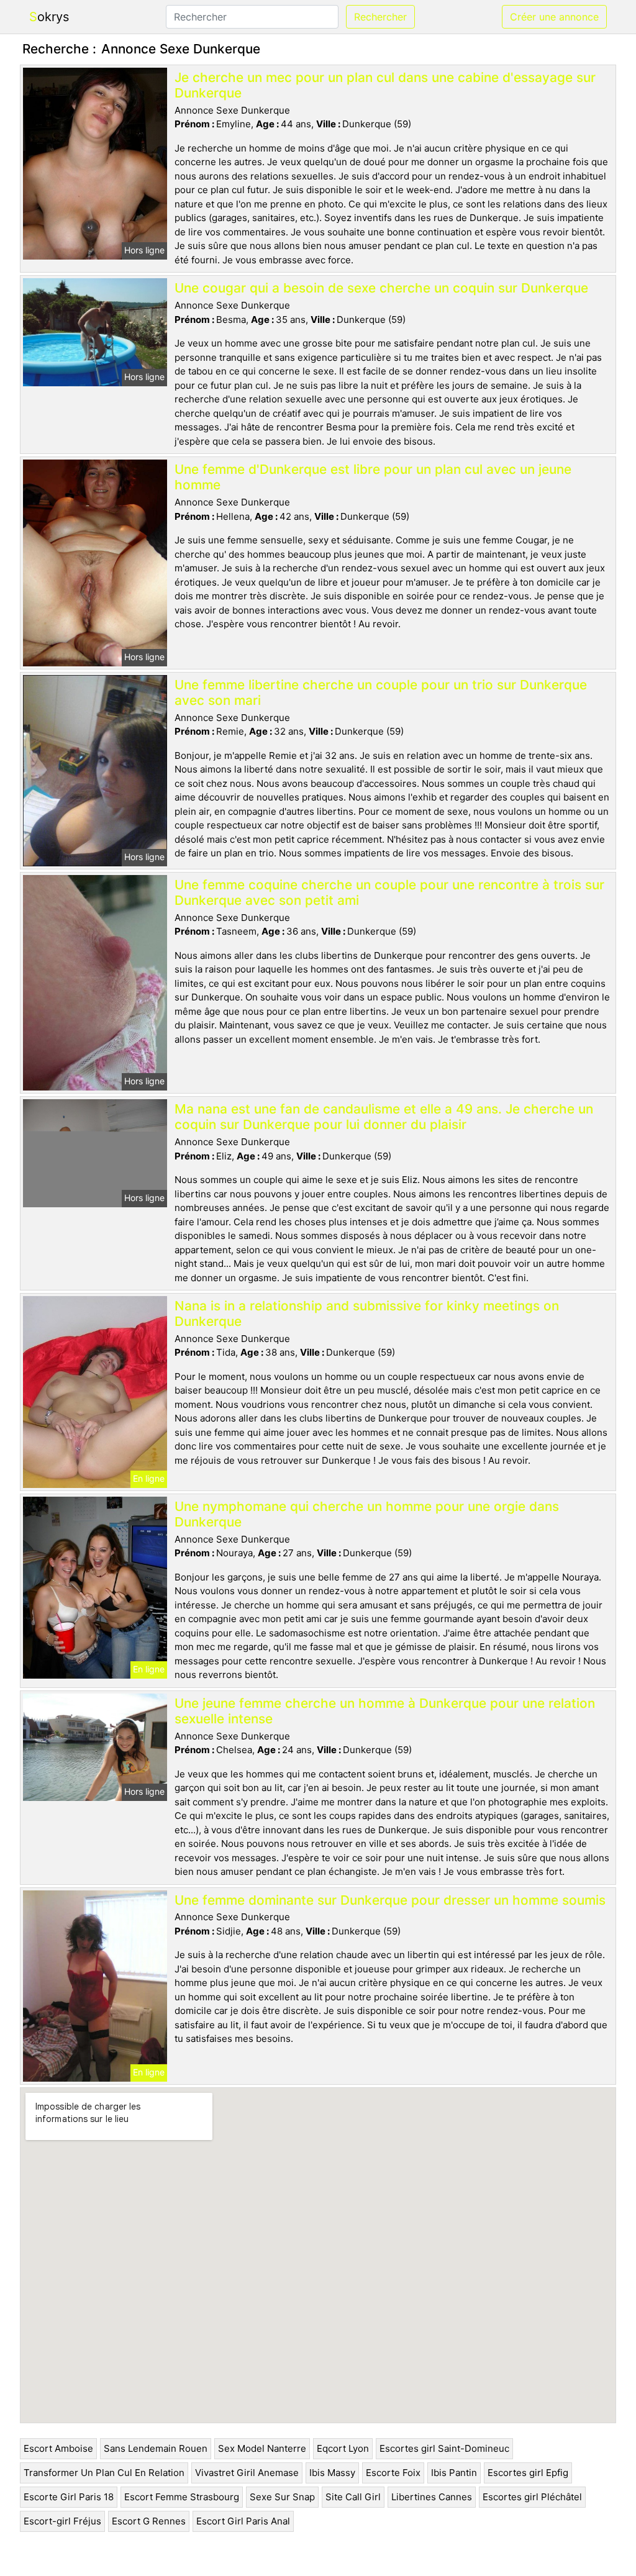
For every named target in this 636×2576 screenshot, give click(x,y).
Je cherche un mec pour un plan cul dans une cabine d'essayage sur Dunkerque (385, 85)
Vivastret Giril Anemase (247, 2473)
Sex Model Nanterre (262, 2448)
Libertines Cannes (432, 2497)
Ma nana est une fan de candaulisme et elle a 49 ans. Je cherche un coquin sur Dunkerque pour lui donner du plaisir (384, 1117)
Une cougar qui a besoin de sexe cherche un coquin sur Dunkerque (381, 288)
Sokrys (49, 17)
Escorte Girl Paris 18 (69, 2497)
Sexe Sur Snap (282, 2497)
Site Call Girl (353, 2497)
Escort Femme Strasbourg (182, 2497)
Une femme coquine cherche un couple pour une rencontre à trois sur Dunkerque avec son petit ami (389, 892)
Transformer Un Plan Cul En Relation (104, 2473)
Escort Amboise (58, 2448)
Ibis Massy (332, 2473)
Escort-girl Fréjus (62, 2521)
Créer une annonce (554, 17)
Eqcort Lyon (343, 2448)
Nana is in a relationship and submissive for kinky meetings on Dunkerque (367, 1313)
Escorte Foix (393, 2473)
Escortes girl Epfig (528, 2473)
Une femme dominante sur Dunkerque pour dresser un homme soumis (390, 1900)
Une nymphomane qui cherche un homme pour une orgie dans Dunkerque (367, 1514)
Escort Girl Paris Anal (243, 2521)
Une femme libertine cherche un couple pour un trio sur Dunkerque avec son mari (381, 692)
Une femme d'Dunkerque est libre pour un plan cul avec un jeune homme (373, 477)
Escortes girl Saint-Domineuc (444, 2448)
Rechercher (380, 17)
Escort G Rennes (149, 2521)
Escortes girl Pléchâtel (532, 2497)
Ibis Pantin (454, 2473)
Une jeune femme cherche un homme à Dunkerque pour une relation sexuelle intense (385, 1711)
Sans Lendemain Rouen (156, 2448)
